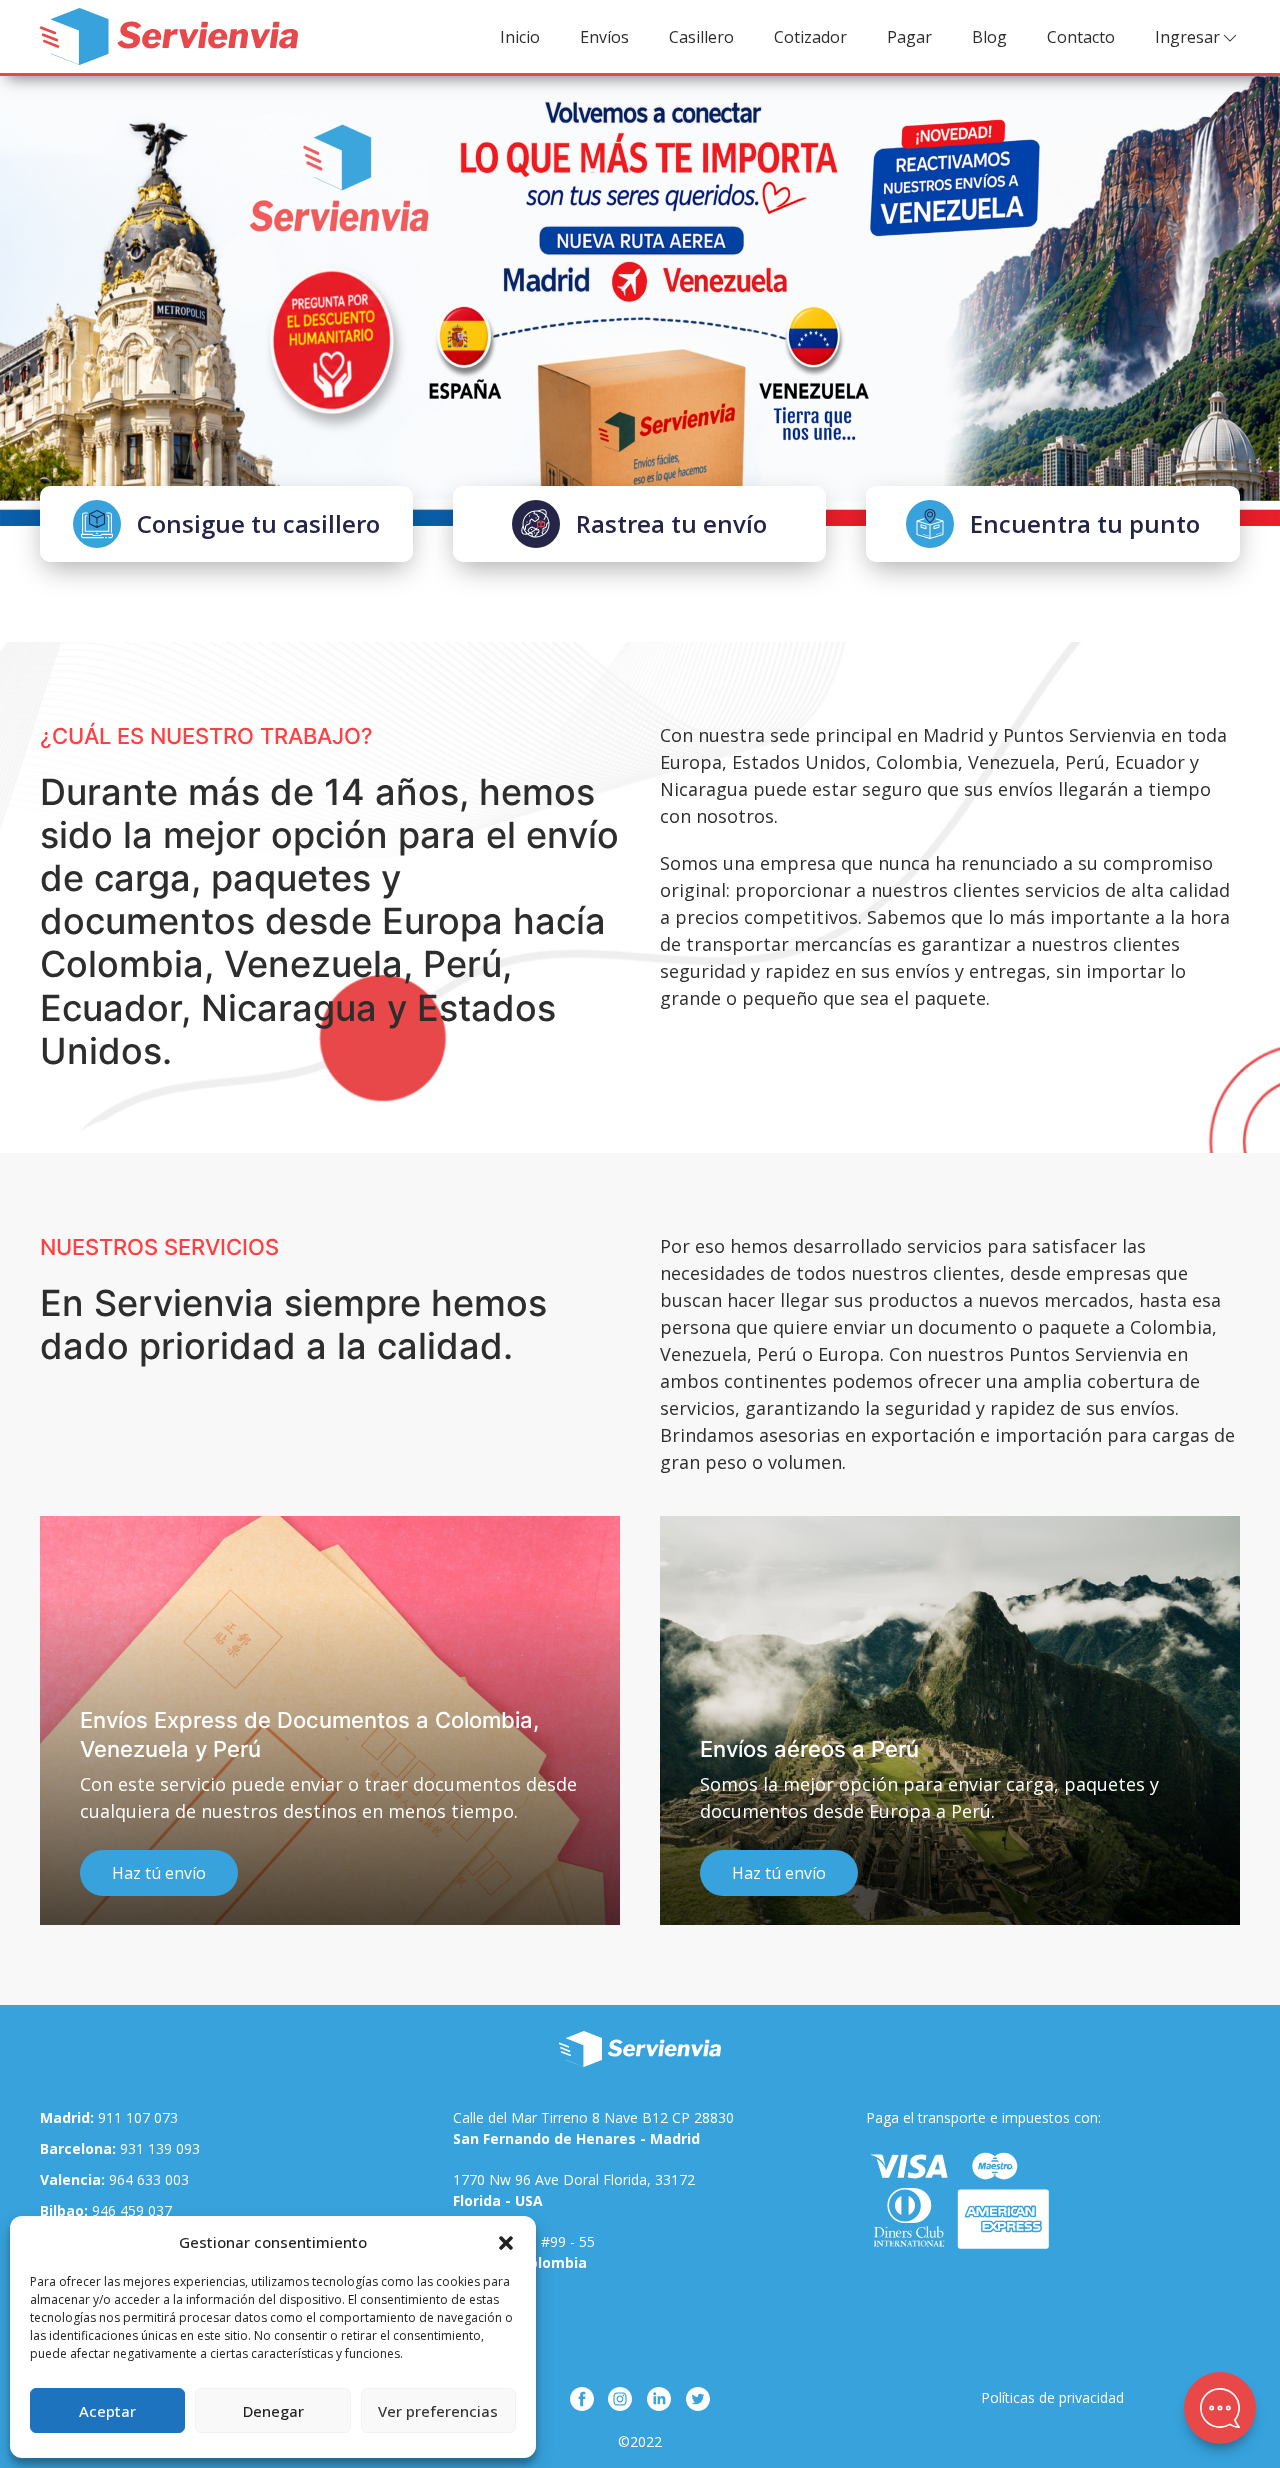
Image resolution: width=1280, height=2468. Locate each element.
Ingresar (1187, 37)
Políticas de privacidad (1052, 2397)
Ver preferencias (438, 2411)
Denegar (273, 2411)
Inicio (520, 37)
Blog (989, 37)
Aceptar (107, 2411)
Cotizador (810, 37)
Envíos (604, 37)
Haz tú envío (159, 1873)
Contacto (1081, 37)
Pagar (909, 37)
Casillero (701, 37)
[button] (506, 2242)
